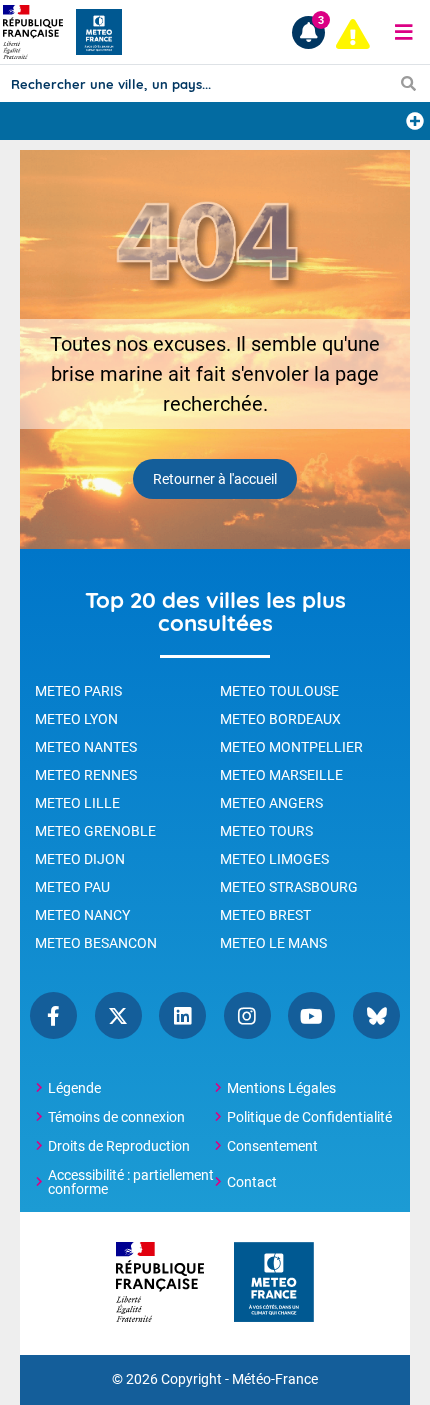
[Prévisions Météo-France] (99, 32)
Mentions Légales (281, 1088)
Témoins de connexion (116, 1117)
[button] (404, 32)
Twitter (118, 1015)
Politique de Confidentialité (309, 1117)
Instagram (247, 1015)
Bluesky (376, 1015)
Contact (252, 1182)
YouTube (311, 1015)
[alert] (353, 34)
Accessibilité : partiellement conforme (131, 1182)
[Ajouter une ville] (415, 121)
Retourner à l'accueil (215, 479)
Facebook (53, 1015)
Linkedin (182, 1015)
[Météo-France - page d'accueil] (274, 1283)
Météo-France (275, 1379)
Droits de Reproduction (119, 1146)
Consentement (272, 1146)
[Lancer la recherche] (408, 83)
